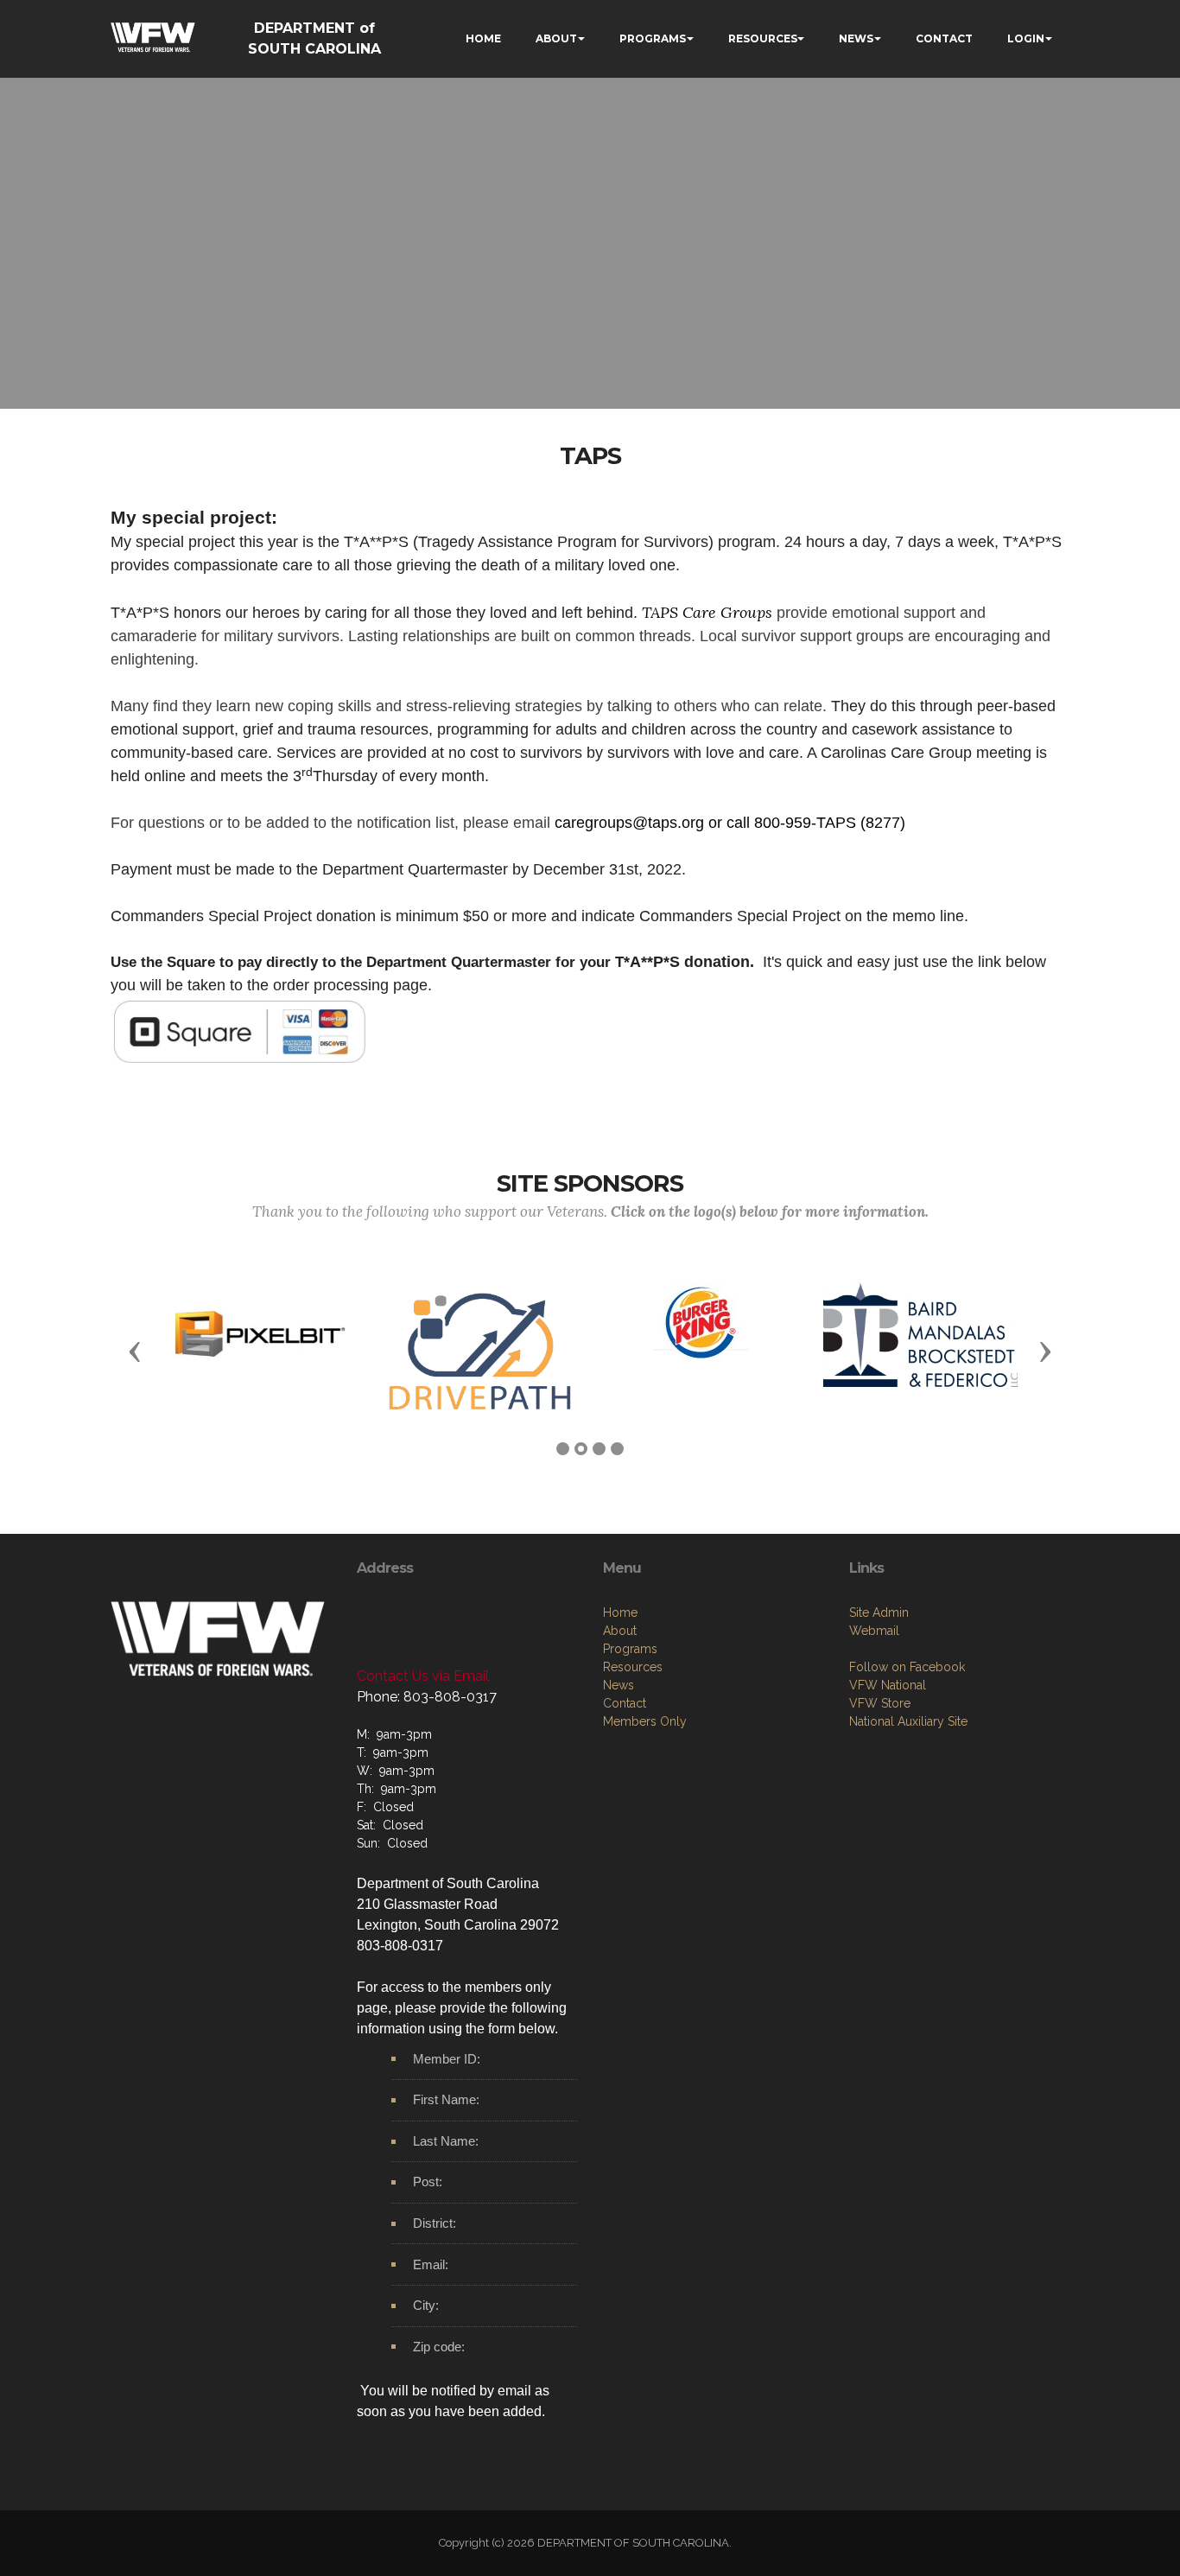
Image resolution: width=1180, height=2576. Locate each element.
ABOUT (556, 38)
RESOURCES (763, 38)
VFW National (888, 1685)
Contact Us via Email (423, 1676)
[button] (135, 1351)
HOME (483, 38)
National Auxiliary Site (908, 1721)
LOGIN (1026, 38)
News (619, 1685)
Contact (625, 1703)
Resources (633, 1667)
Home (620, 1612)
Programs (630, 1649)
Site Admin (879, 1612)
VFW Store (880, 1703)
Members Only (645, 1721)
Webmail (874, 1631)
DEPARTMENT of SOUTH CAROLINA (314, 38)
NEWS (856, 38)
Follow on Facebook (907, 1667)
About (620, 1631)
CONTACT (944, 38)
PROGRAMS (653, 38)
